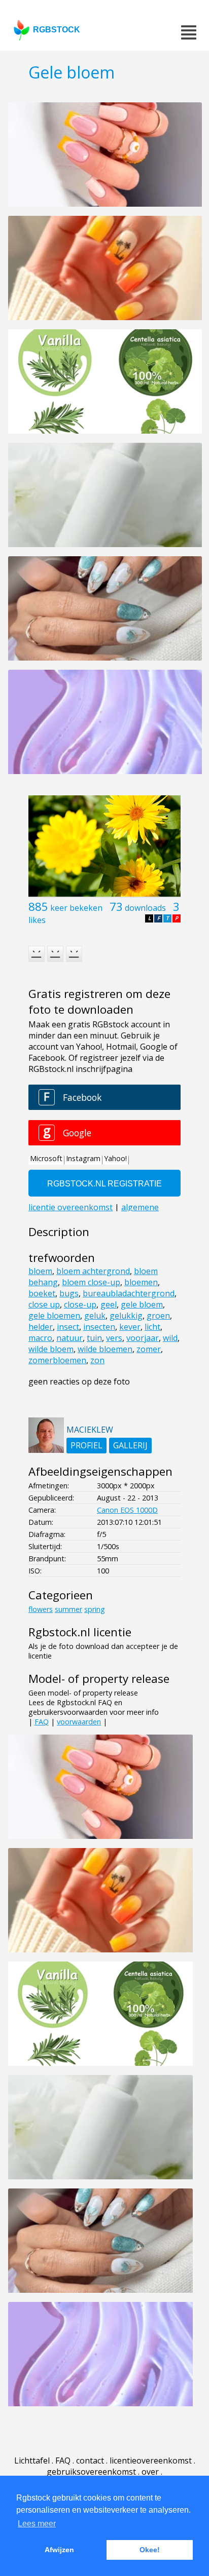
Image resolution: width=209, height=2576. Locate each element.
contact (90, 2460)
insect (68, 1327)
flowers (41, 1609)
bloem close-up (91, 1282)
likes (37, 920)
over (150, 2472)
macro (40, 1338)
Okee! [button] (150, 2550)
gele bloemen (54, 1316)
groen (158, 1316)
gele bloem (142, 1304)
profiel (86, 1445)
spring (95, 1609)
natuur (69, 1338)
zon (97, 1360)
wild (170, 1338)
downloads (145, 908)
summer (68, 1609)
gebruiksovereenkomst (91, 2472)
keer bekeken (76, 908)
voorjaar (143, 1338)
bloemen (141, 1282)
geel (109, 1304)
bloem (40, 1271)
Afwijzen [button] (59, 2550)
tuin (94, 1338)
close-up (80, 1304)
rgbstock (57, 30)
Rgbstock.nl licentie (80, 1632)
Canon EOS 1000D (127, 1510)
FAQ (42, 1722)
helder (41, 1327)
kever (130, 1327)
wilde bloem (51, 1349)
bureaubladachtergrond (129, 1293)
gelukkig (126, 1316)
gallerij (130, 1445)
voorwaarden (79, 1722)
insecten (99, 1327)
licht (152, 1327)
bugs (69, 1293)
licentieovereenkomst (151, 2460)
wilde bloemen (105, 1349)
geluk (95, 1316)
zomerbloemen (57, 1360)
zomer (149, 1349)
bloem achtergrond (93, 1271)
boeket (42, 1293)
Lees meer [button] (37, 2524)
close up (44, 1304)
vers (114, 1338)
